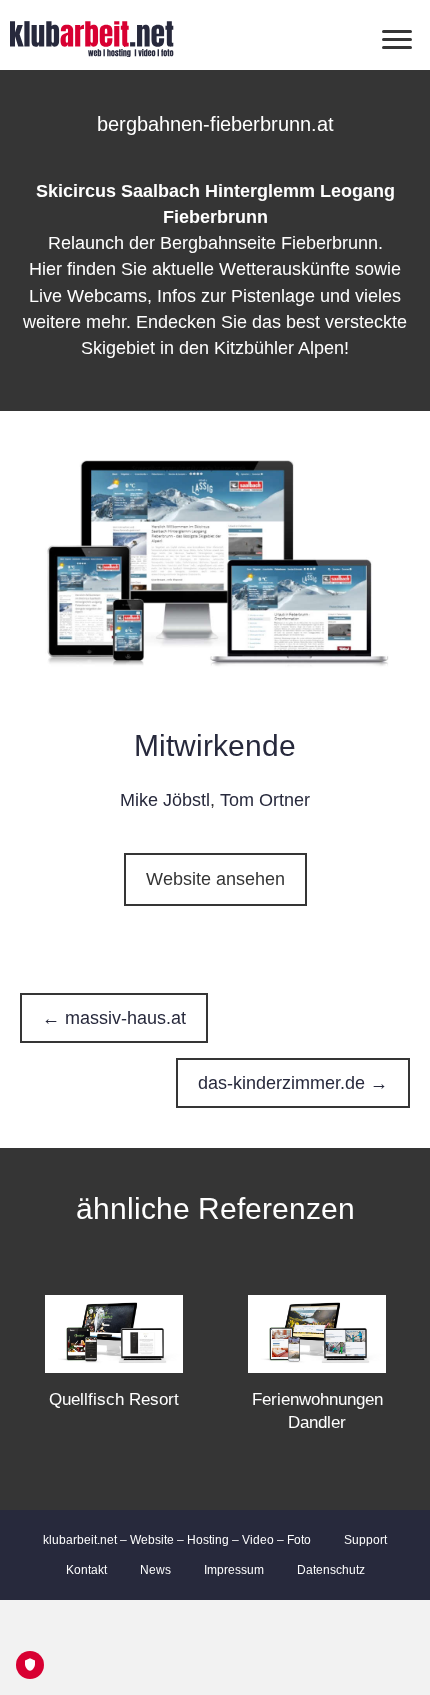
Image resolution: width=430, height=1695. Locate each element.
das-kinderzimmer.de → (293, 1083)
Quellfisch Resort (114, 1399)
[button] (215, 879)
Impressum (234, 1570)
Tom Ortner (265, 800)
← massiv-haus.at (114, 1018)
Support (365, 1540)
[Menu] (397, 40)
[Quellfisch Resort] (114, 1333)
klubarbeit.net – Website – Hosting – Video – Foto (177, 1540)
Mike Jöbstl (165, 800)
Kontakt (86, 1570)
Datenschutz (331, 1570)
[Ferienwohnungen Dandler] (317, 1333)
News (155, 1570)
